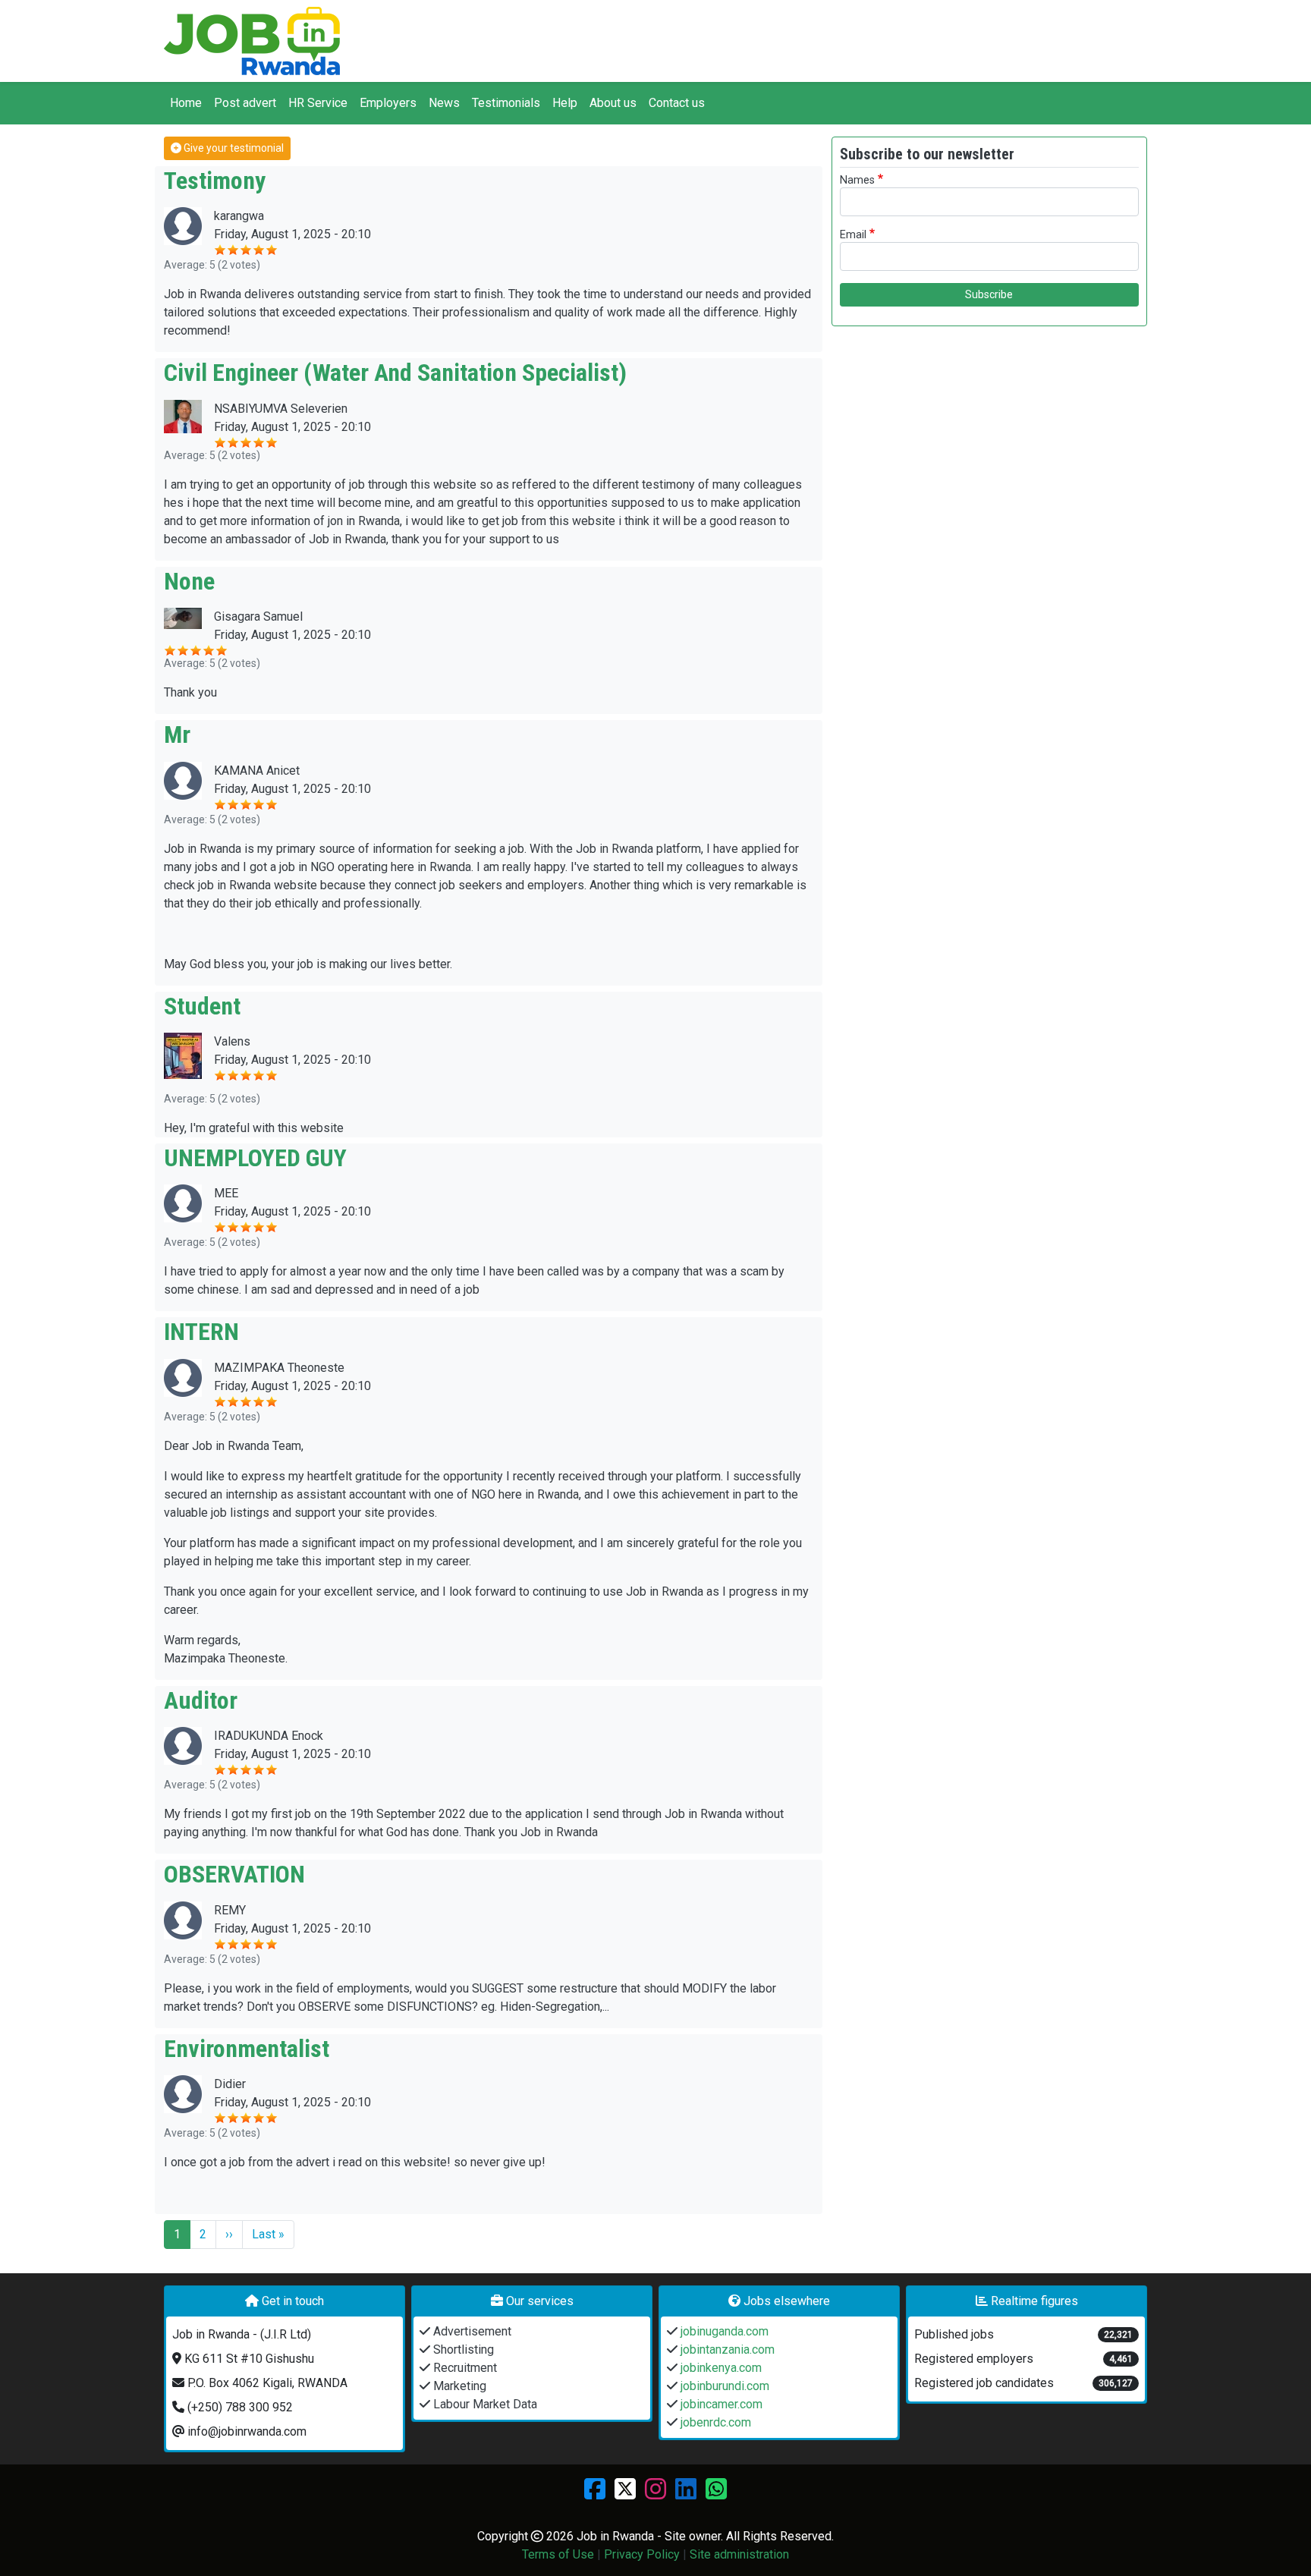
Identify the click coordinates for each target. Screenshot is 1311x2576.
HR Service (318, 103)
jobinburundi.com (723, 2386)
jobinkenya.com (720, 2368)
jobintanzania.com (726, 2350)
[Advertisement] (989, 445)
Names (857, 180)
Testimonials (506, 103)
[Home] (252, 41)
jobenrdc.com (714, 2422)
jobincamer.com (720, 2404)
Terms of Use (558, 2554)
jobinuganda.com (723, 2331)
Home (186, 103)
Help (565, 103)
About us (613, 103)
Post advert (245, 103)
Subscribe (989, 294)
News (444, 103)
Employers (388, 103)
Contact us (677, 103)
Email (853, 235)
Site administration (739, 2554)
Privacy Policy (642, 2554)
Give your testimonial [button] (233, 148)
